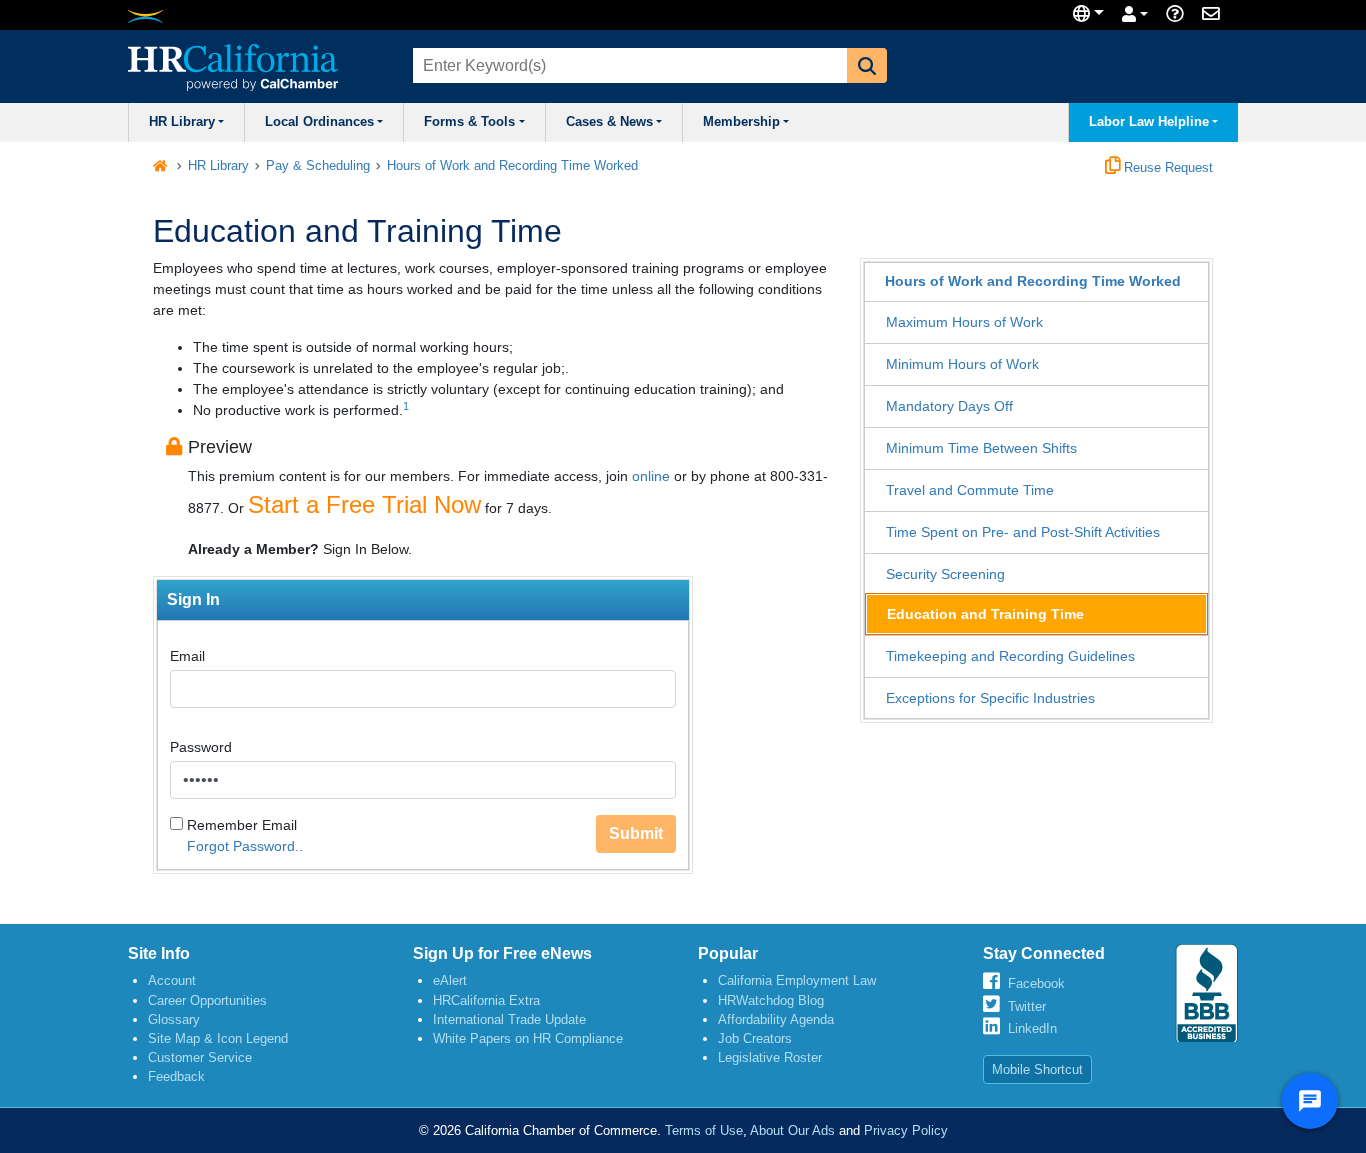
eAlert (450, 980)
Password (201, 747)
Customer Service (200, 1057)
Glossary (174, 1019)
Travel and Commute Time (970, 490)
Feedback (176, 1076)
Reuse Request (1166, 168)
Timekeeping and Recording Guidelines (1010, 656)
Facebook (1036, 983)
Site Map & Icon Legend (218, 1038)
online (651, 476)
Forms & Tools (469, 122)
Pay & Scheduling (318, 166)
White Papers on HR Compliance (528, 1038)
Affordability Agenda (776, 1019)
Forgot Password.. (245, 846)
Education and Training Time (985, 614)
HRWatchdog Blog (771, 1000)
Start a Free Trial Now (364, 504)
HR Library (182, 122)
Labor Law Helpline (1149, 122)
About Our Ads (792, 1130)
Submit (636, 833)
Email (187, 656)
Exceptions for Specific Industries (990, 698)
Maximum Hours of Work (964, 322)
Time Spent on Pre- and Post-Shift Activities (1023, 532)
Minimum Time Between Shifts (981, 448)
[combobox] (628, 65)
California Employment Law (797, 980)
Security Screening (945, 574)
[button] (867, 65)
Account (172, 980)
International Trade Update (509, 1019)
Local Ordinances (319, 122)
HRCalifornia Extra (486, 1000)
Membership (741, 122)
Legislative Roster (770, 1057)
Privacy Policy (906, 1130)
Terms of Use (704, 1130)
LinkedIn (1032, 1028)
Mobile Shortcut (1037, 1069)
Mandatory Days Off (949, 406)
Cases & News (609, 122)
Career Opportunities (207, 1000)
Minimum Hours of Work (962, 364)
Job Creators (755, 1038)
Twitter (1027, 1006)
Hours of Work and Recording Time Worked (512, 166)
